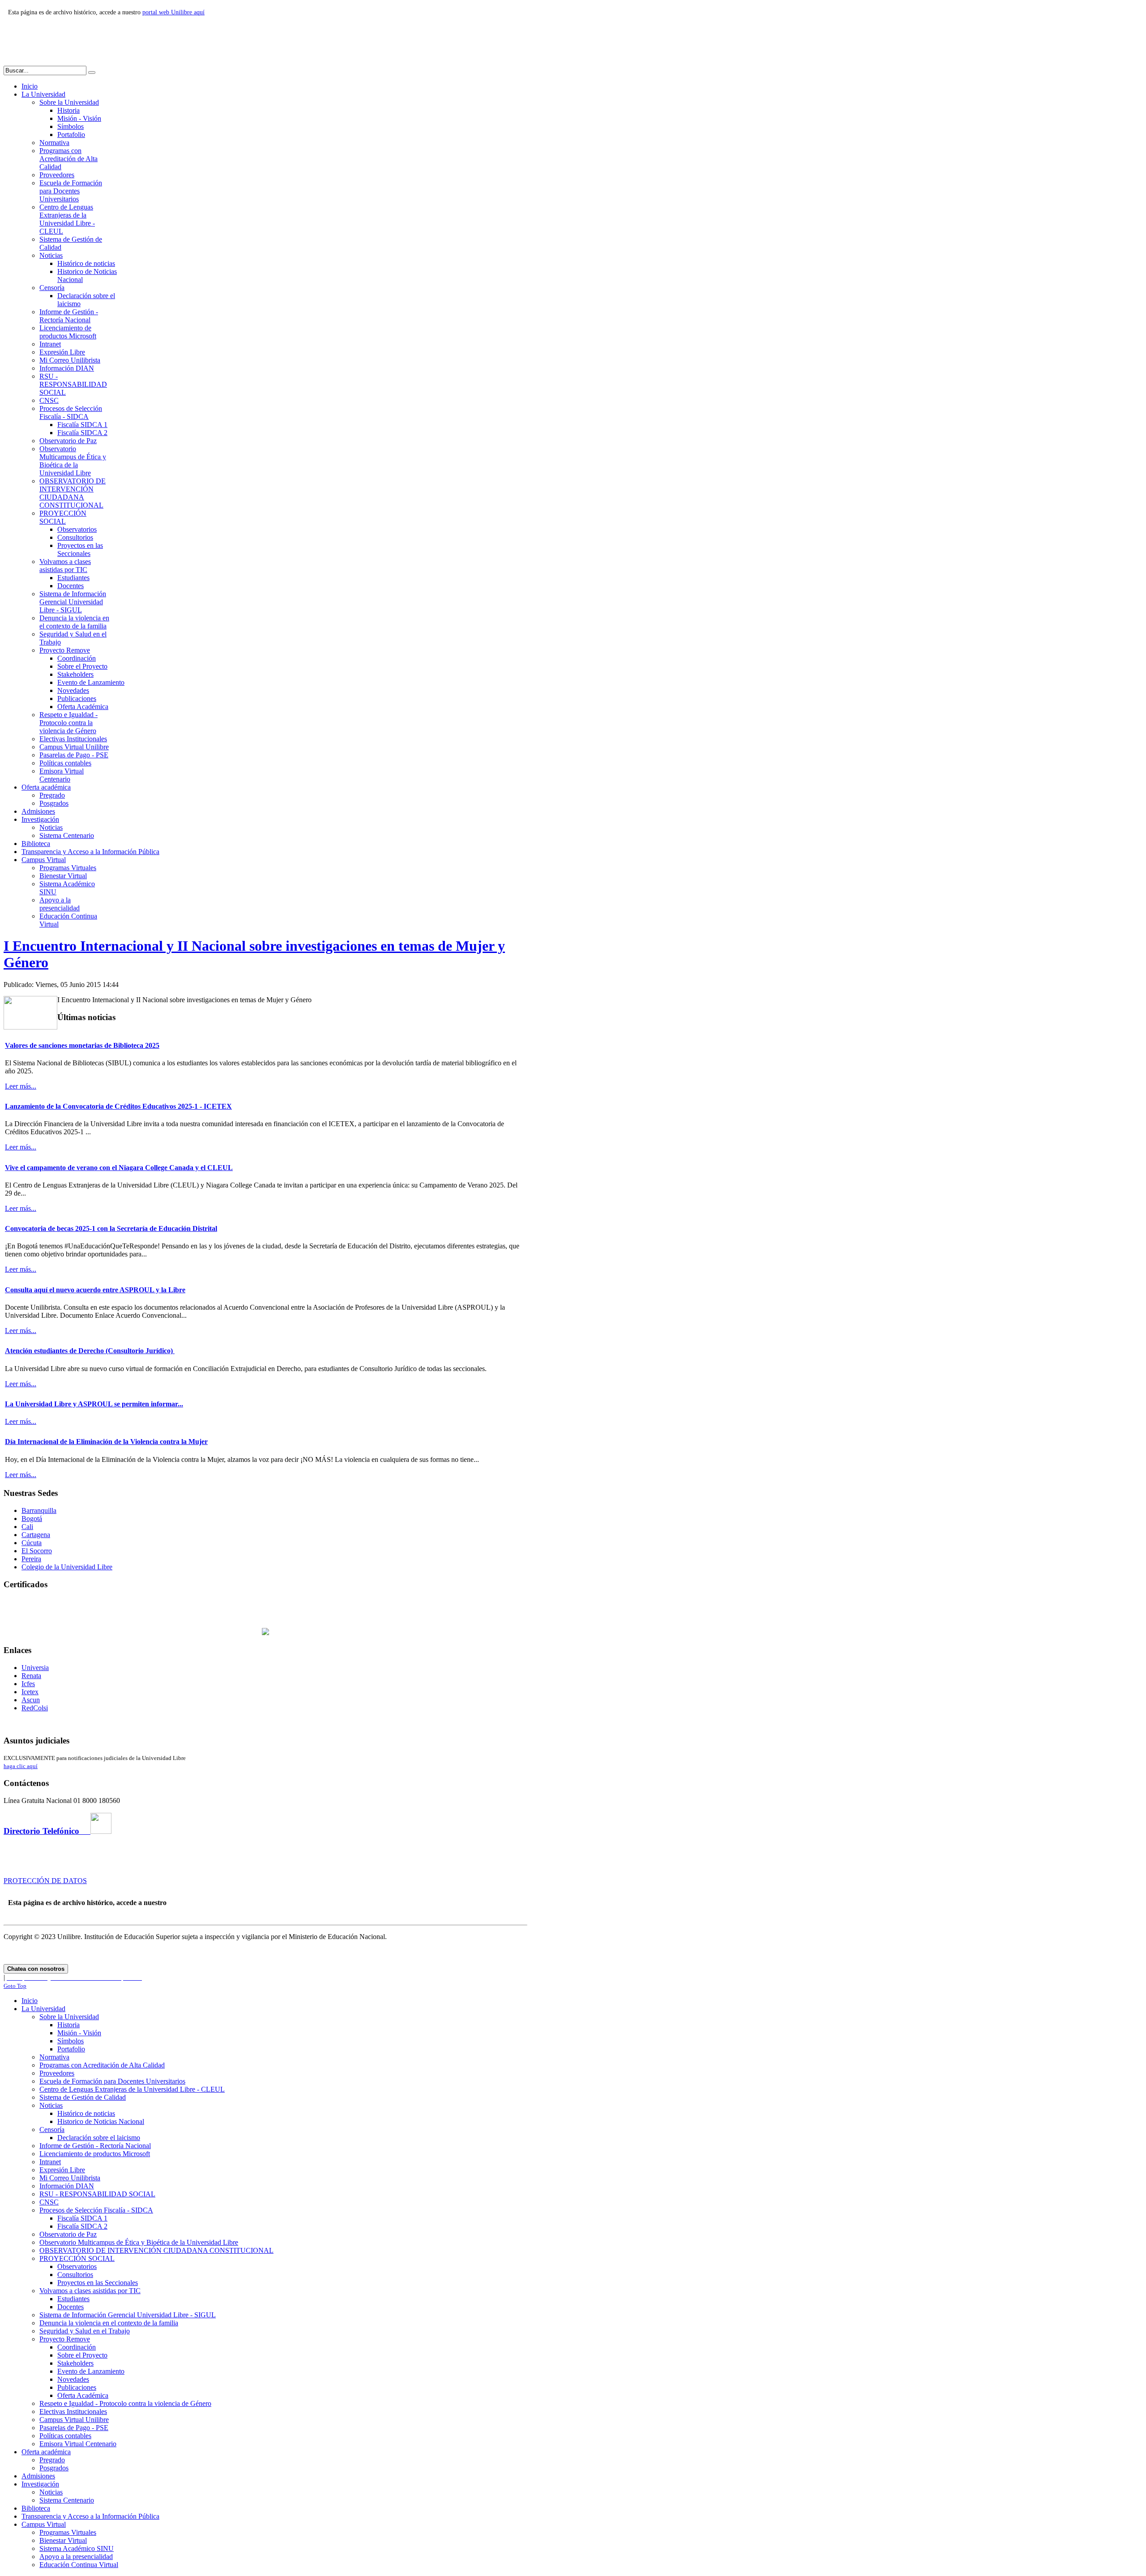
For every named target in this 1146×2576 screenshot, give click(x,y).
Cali (27, 1527)
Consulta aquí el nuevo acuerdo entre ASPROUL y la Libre (95, 1290)
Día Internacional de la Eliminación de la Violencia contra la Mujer (106, 1442)
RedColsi (35, 1708)
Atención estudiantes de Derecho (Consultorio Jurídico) (90, 1351)
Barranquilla (39, 1510)
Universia (35, 1668)
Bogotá (32, 1519)
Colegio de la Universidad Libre (67, 1567)
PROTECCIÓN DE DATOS (45, 1881)
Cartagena (36, 1535)
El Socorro (37, 1551)
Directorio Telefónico (47, 1831)
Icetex (30, 1692)
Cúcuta (32, 1543)
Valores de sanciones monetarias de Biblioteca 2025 (82, 1045)
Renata (31, 1676)
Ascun (31, 1700)
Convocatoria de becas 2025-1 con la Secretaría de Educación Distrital (111, 1228)
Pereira (31, 1559)
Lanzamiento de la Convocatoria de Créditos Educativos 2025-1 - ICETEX (118, 1106)
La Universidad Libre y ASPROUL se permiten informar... (94, 1404)
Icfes (28, 1684)
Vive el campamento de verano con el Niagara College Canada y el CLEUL (119, 1168)
